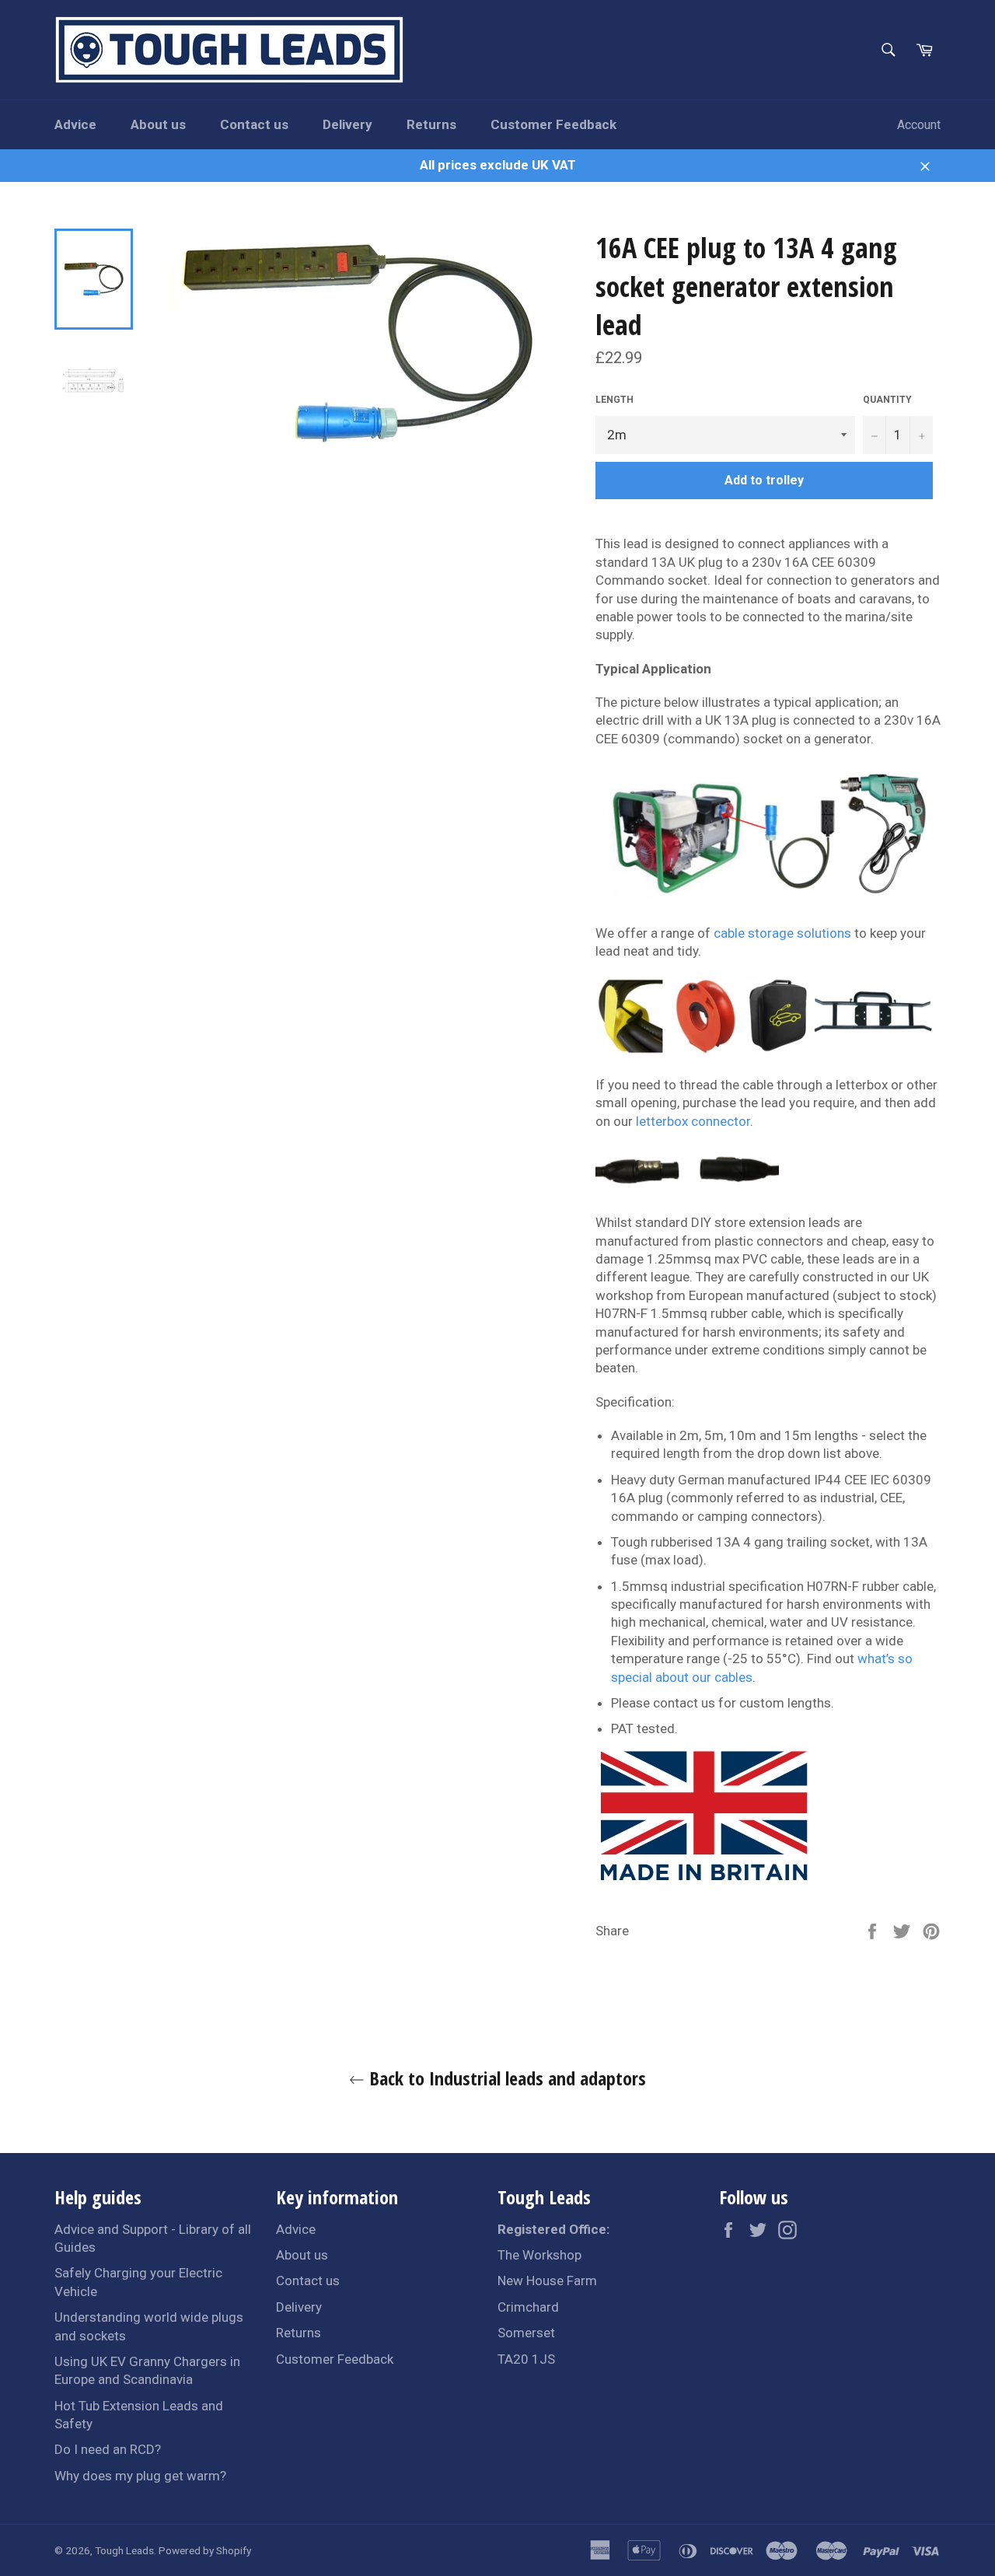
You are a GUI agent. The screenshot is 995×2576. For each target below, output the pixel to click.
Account (919, 125)
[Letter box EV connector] (687, 1189)
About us (158, 124)
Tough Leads (124, 2550)
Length (614, 400)
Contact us (254, 124)
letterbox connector (693, 1121)
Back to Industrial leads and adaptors (505, 2078)
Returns (431, 124)
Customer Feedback (553, 124)
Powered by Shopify (205, 2550)
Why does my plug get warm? (140, 2476)
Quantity (887, 400)
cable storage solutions (782, 933)
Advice (75, 124)
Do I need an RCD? (108, 2449)
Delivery (347, 124)
